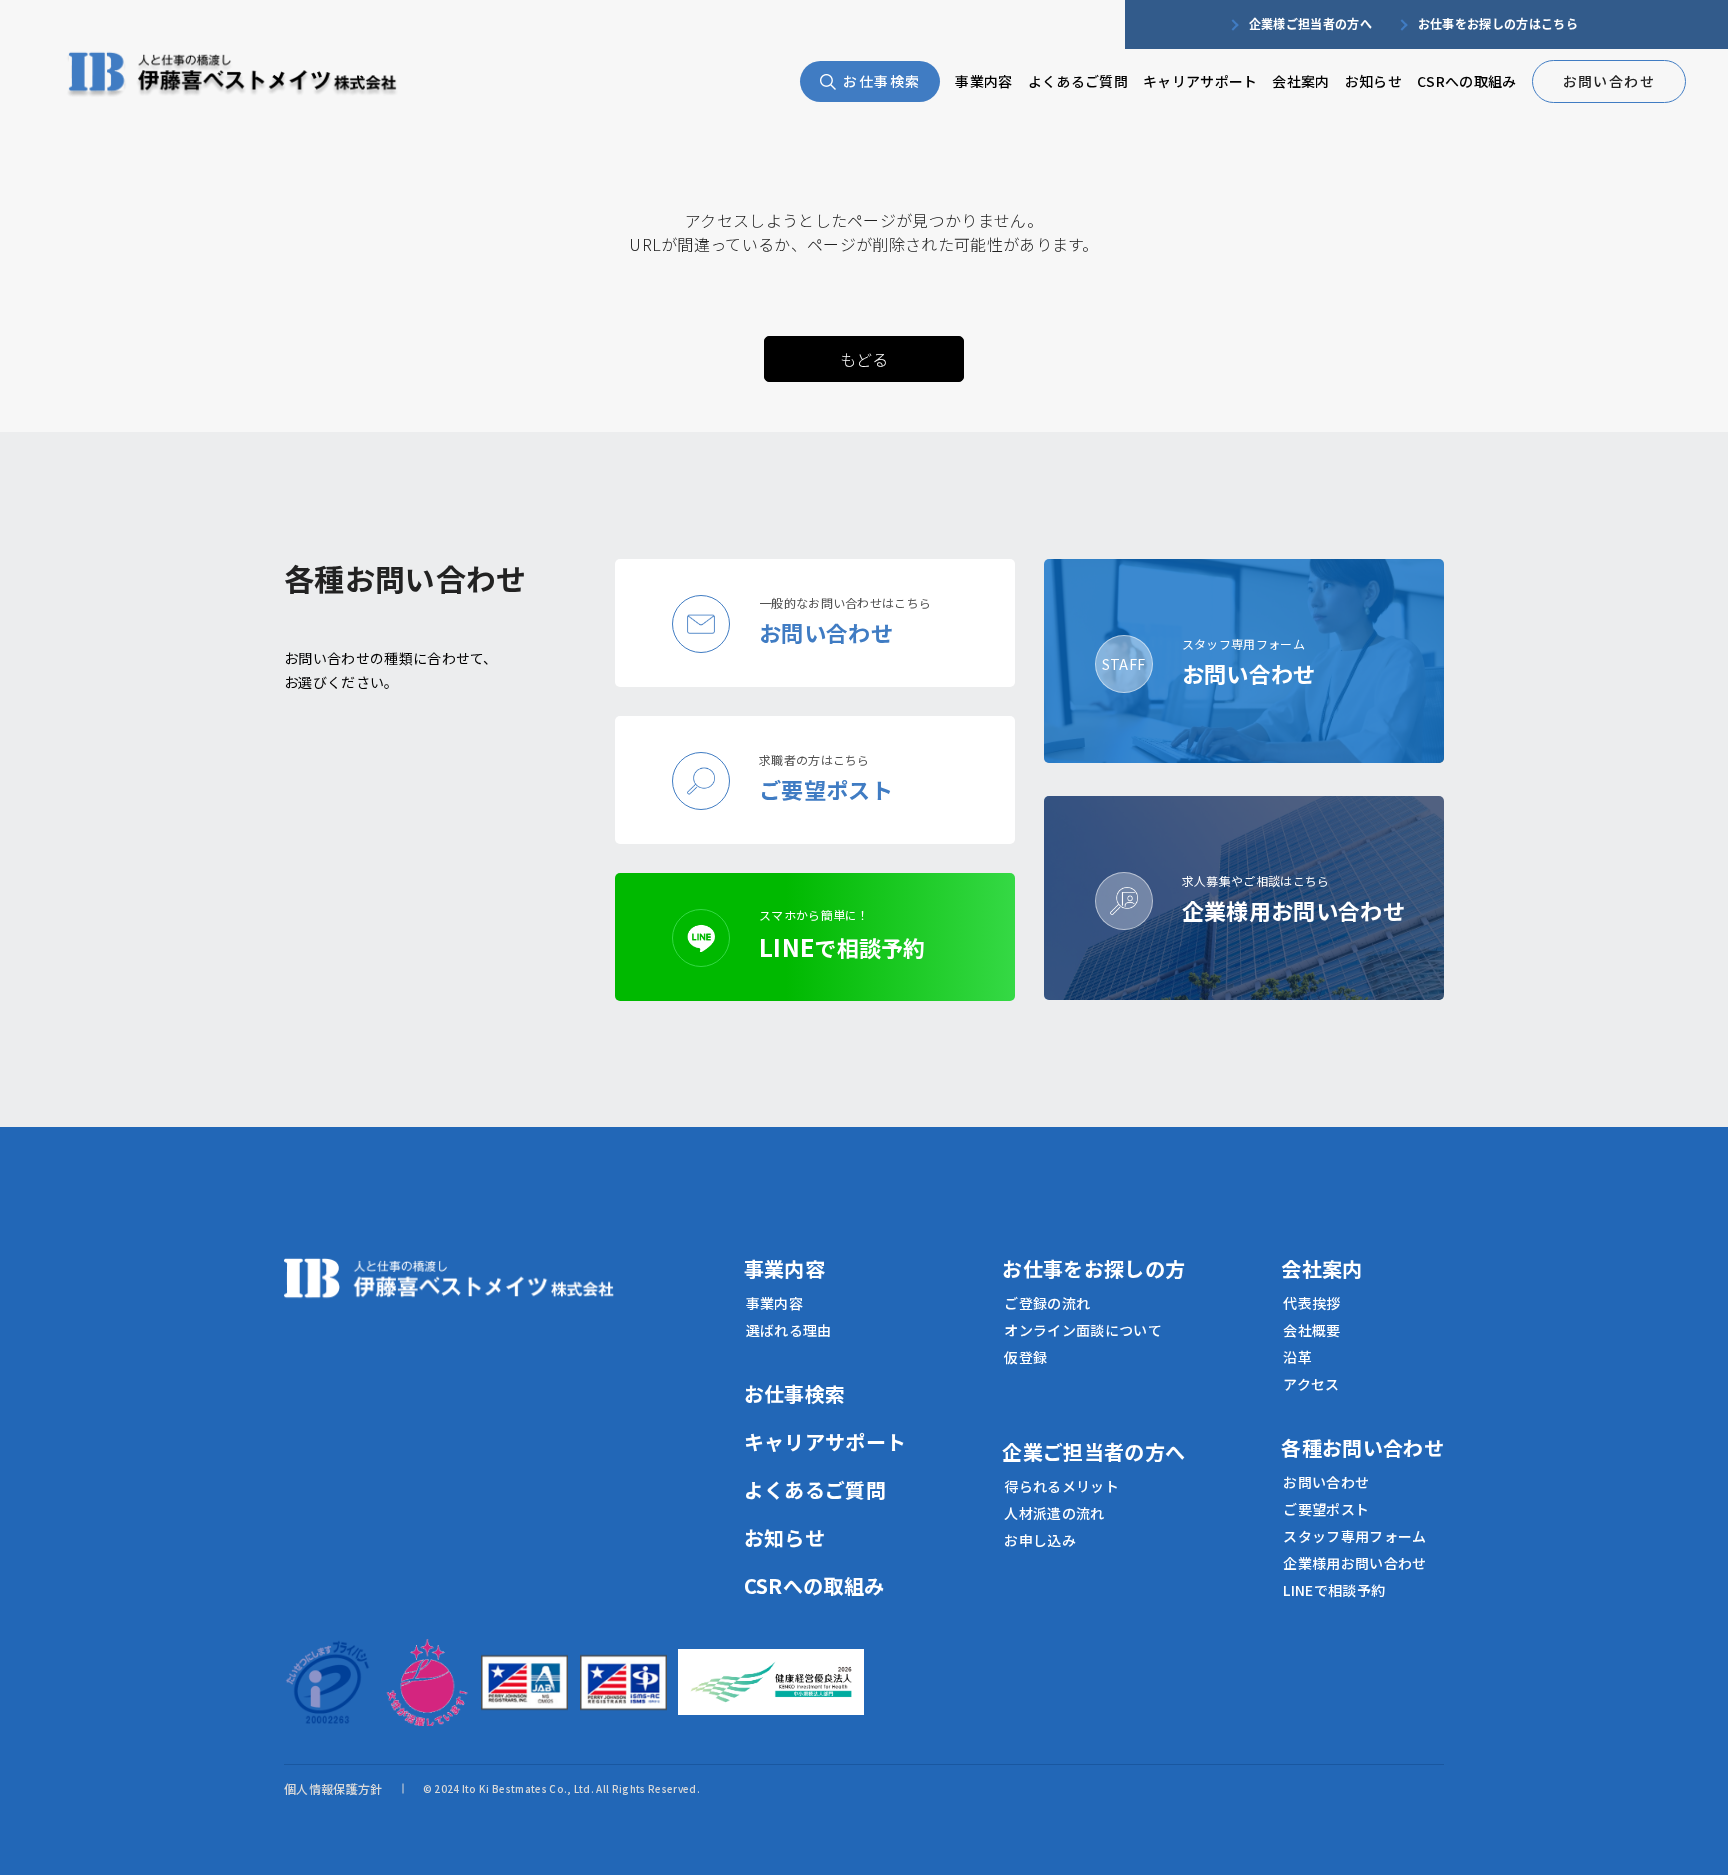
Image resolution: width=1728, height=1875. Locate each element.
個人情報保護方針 (333, 1788)
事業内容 (983, 81)
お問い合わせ (1609, 81)
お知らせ (1373, 81)
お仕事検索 (881, 81)
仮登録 (1025, 1357)
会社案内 (1300, 81)
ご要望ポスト (1326, 1509)
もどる (864, 359)
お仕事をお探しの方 (1093, 1268)
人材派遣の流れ (1054, 1513)
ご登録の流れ (1047, 1303)
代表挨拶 (1311, 1303)
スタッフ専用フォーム (1354, 1536)
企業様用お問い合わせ (1354, 1563)
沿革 (1297, 1357)
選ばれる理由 (789, 1330)
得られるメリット (1061, 1486)
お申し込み (1040, 1540)
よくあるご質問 (1078, 81)
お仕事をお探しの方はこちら (1498, 23)
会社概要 (1311, 1330)
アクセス (1311, 1384)
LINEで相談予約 (1334, 1590)
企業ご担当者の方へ (1093, 1451)
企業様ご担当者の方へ (1310, 23)
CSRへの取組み (1467, 81)
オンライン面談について (1083, 1330)
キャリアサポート (1200, 81)
